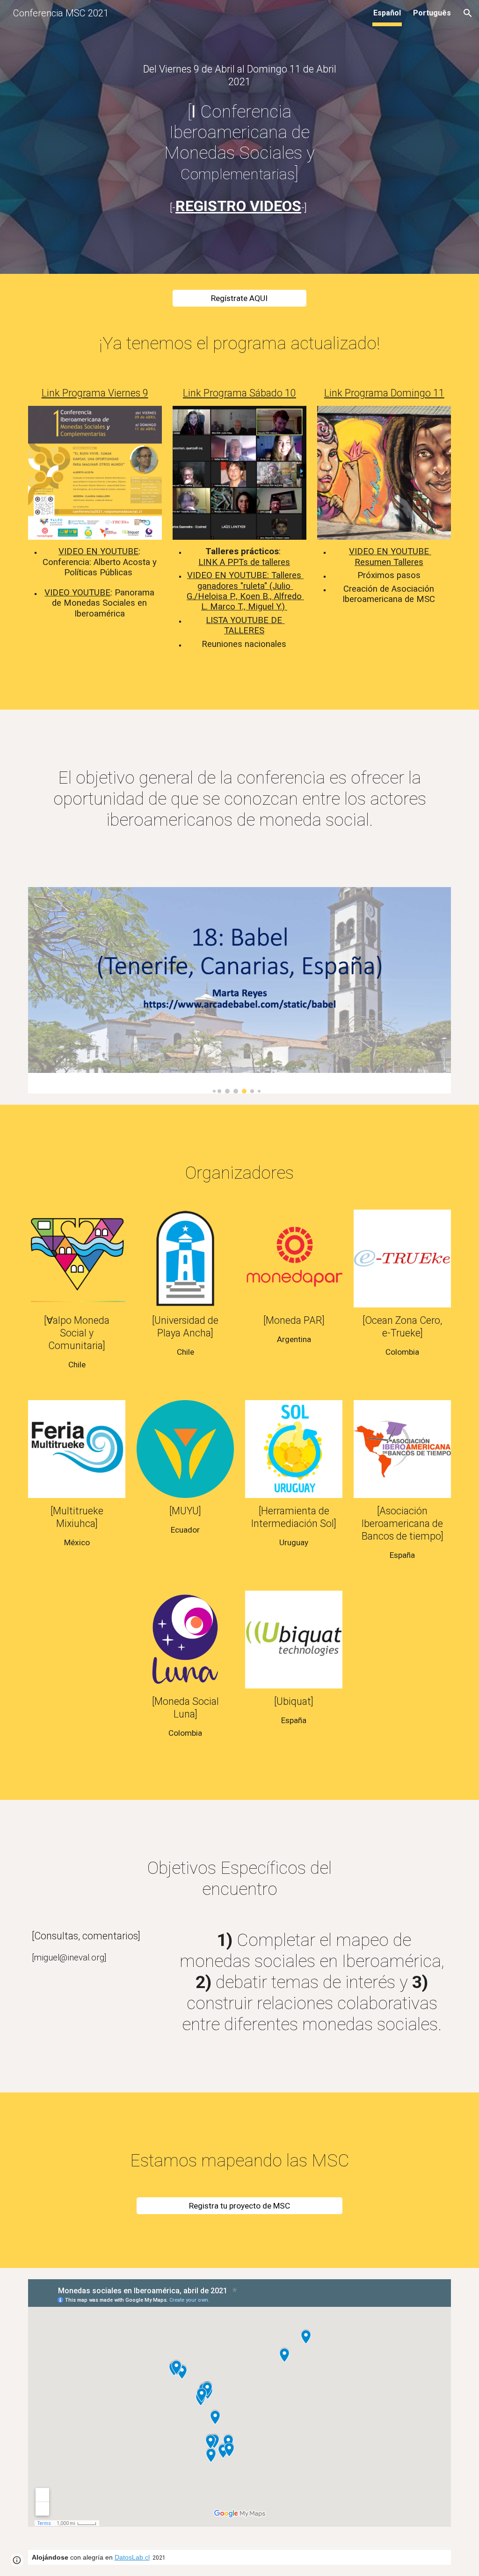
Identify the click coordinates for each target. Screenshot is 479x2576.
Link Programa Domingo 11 (384, 393)
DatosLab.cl (132, 2557)
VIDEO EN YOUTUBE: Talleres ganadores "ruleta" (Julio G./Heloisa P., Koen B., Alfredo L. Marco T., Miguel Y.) (245, 591)
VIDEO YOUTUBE (77, 593)
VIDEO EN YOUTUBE (98, 551)
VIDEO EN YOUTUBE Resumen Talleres (390, 557)
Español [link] (387, 13)
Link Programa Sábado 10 (239, 393)
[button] (468, 13)
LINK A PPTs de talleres (244, 562)
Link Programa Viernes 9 (95, 393)
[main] (240, 75)
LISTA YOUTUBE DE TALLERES (245, 625)
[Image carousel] (240, 990)
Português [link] (432, 13)
